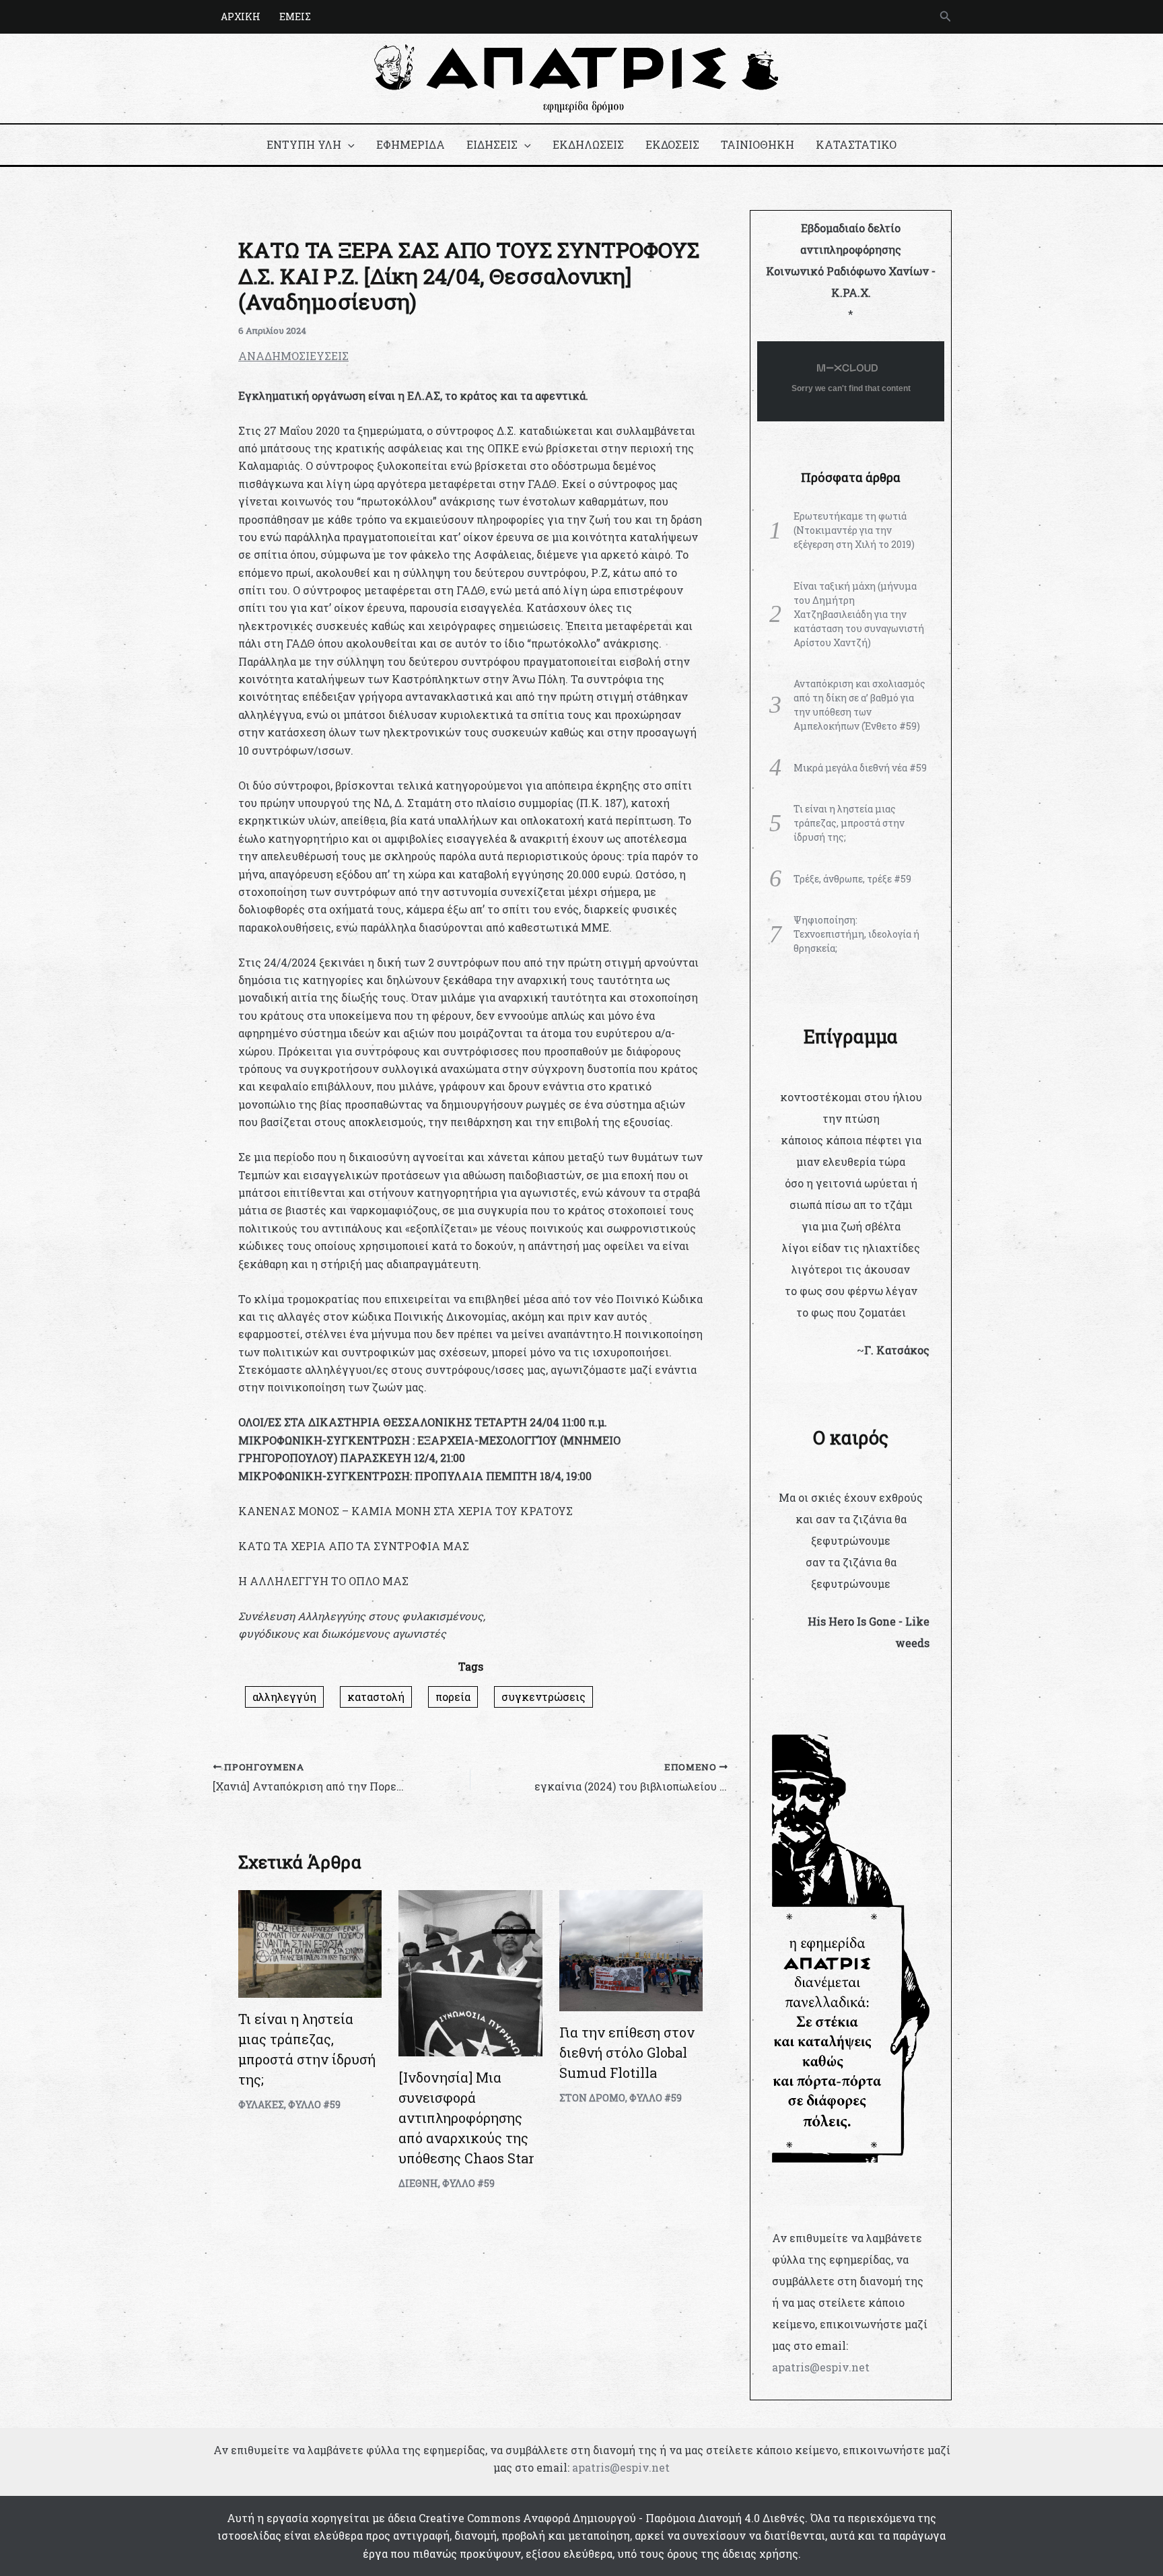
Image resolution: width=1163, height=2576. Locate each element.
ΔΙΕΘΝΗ (418, 2183)
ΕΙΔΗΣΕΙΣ (492, 144)
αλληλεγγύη (284, 1697)
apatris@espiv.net (821, 2367)
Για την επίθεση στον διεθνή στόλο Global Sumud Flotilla (627, 2052)
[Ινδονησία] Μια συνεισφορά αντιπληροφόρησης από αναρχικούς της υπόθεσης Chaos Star (466, 2118)
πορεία (453, 1697)
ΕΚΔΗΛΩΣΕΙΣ (588, 144)
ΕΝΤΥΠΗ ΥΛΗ (304, 144)
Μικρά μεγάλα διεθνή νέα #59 (860, 768)
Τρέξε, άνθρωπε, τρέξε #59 (852, 879)
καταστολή (376, 1697)
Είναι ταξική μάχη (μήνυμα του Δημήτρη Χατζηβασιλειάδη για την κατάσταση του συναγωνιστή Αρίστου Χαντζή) (859, 614)
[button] (946, 17)
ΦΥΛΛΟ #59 (314, 2104)
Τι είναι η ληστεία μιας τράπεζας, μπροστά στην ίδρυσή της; (849, 823)
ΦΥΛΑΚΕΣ (261, 2104)
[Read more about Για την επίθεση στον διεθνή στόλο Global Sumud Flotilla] (631, 1949)
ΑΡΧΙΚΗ (241, 16)
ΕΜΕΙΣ (295, 16)
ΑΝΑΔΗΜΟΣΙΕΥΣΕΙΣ (293, 356)
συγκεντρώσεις (543, 1697)
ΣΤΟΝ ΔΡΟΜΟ (592, 2098)
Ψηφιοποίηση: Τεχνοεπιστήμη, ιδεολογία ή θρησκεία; (856, 934)
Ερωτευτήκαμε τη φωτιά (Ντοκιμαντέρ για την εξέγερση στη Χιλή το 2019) (854, 530)
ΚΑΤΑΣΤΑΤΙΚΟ (856, 144)
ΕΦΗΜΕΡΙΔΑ (411, 144)
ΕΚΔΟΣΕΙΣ (672, 144)
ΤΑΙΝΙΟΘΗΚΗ (757, 144)
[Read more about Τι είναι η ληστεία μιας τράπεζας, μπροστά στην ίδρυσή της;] (310, 1942)
